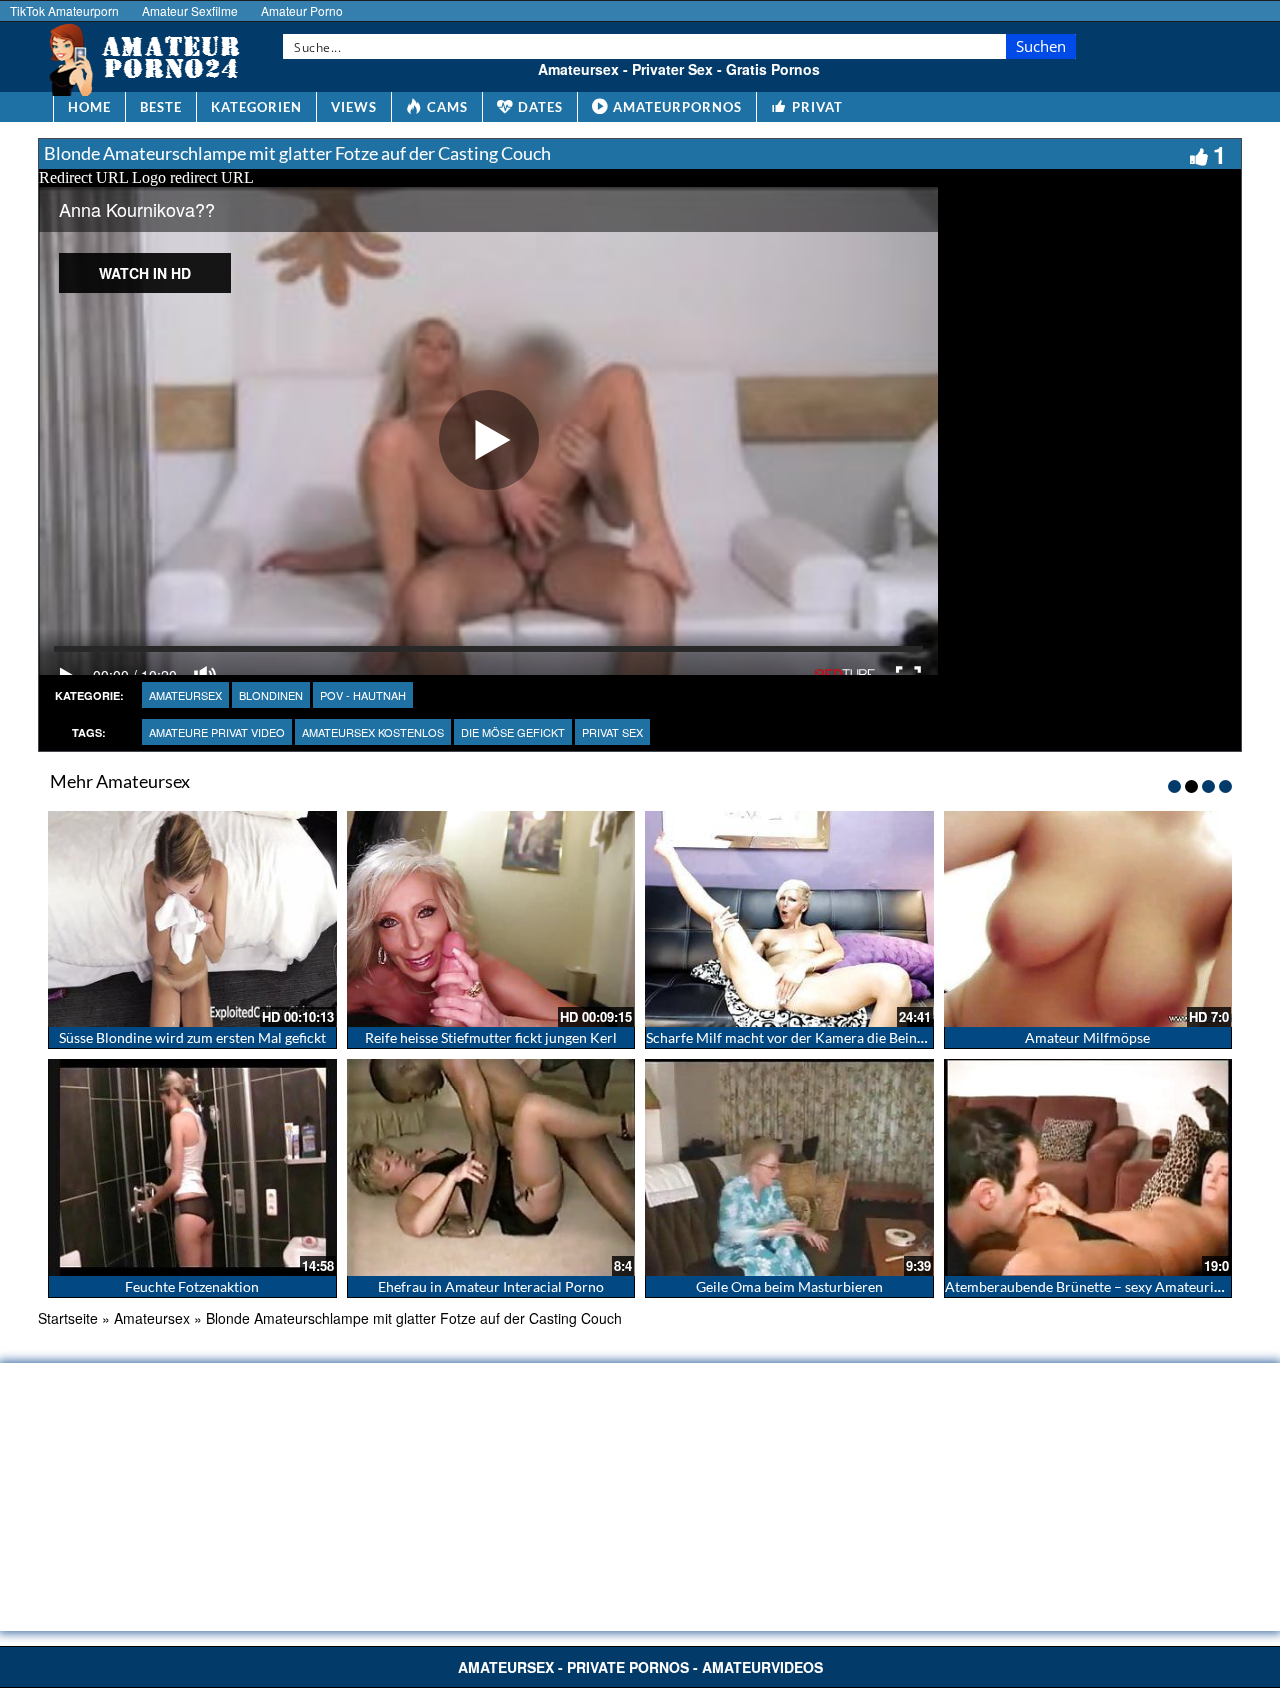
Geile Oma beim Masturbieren (789, 1286)
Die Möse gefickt (513, 732)
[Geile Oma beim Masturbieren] (789, 1167)
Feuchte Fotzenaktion (192, 1286)
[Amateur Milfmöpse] (1088, 919)
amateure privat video (217, 732)
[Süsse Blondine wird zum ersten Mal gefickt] (192, 919)
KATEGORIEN (256, 107)
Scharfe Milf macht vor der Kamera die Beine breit (801, 1037)
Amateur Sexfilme (190, 10)
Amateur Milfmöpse (1087, 1037)
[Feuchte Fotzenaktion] (192, 1167)
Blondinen (271, 695)
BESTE (161, 107)
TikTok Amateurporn (64, 10)
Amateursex (185, 695)
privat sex (612, 732)
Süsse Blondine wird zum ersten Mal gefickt (192, 1037)
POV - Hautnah (363, 695)
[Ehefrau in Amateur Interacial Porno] (491, 1167)
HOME (89, 107)
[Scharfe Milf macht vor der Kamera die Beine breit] (789, 919)
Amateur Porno (302, 10)
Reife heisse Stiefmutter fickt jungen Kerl (491, 1037)
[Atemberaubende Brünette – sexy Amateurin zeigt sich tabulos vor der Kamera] (1088, 1167)
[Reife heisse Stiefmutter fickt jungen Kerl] (491, 919)
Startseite (68, 1318)
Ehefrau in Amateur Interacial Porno (491, 1286)
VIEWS (354, 107)
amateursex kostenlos (373, 732)
